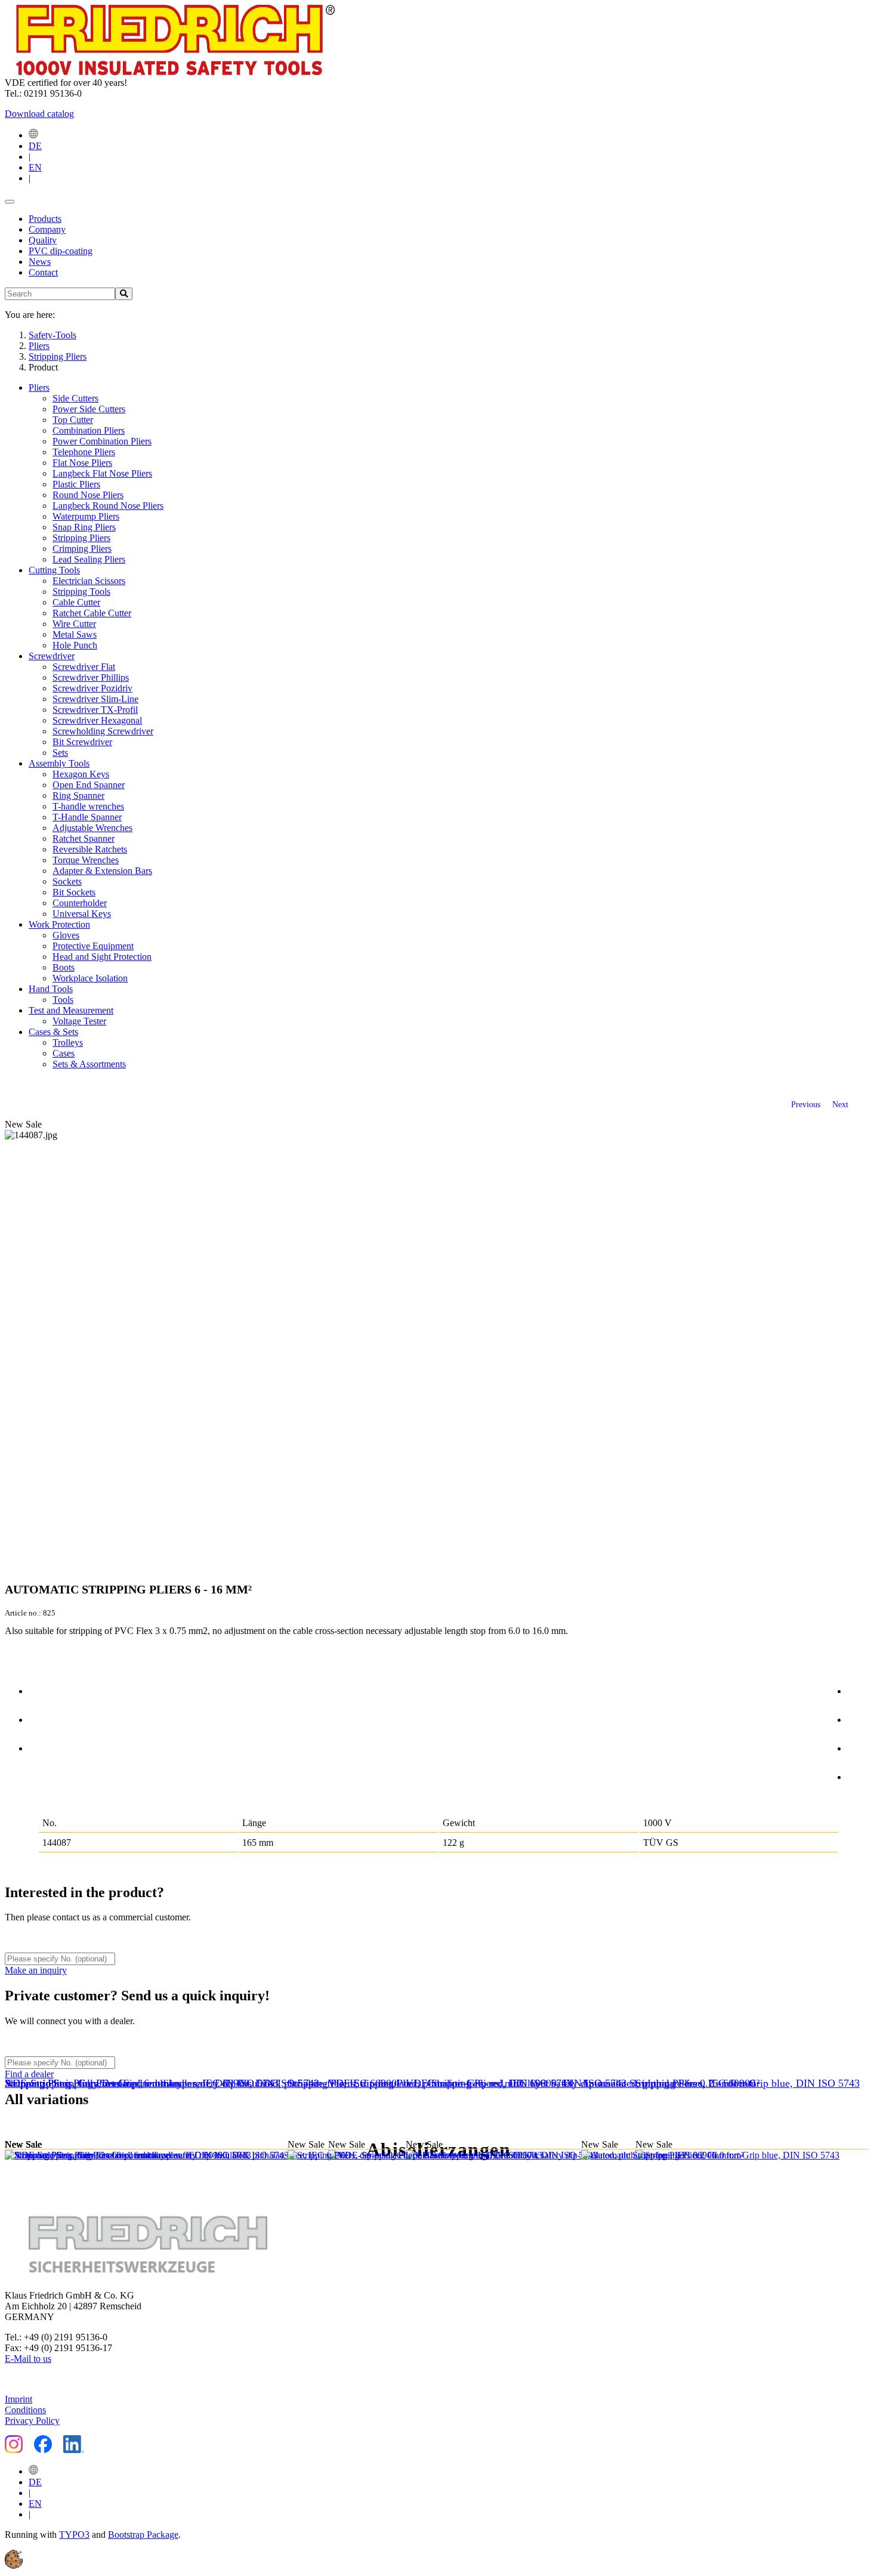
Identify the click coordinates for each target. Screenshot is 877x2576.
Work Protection (59, 924)
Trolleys (68, 1043)
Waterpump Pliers (86, 516)
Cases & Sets (53, 1032)
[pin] (41, 1689)
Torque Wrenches (86, 860)
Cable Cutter (76, 602)
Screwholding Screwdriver (103, 731)
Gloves (66, 935)
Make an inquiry (36, 1970)
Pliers (39, 387)
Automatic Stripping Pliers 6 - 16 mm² (88, 2083)
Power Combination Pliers (102, 441)
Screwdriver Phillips (91, 677)
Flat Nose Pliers (82, 463)
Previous (806, 1104)
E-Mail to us (28, 2359)
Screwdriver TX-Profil (95, 710)
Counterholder (80, 903)
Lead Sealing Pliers (89, 559)
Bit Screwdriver (82, 742)
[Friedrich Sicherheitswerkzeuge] (170, 72)
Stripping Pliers (81, 538)
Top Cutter (73, 420)
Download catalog (39, 114)
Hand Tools (51, 989)
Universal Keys (82, 914)
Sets (60, 753)
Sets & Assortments (89, 1064)
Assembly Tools (59, 763)
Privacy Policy (32, 2421)
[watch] (41, 1718)
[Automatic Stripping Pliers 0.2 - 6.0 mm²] (675, 2155)
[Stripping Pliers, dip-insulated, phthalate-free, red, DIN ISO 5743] (434, 2155)
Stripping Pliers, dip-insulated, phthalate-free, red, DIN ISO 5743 (430, 2083)
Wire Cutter (74, 624)
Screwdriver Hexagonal (97, 720)
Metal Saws (75, 634)
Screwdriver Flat (84, 667)
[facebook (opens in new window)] (860, 1689)
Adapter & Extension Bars (102, 871)
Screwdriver (52, 656)
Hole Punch (75, 645)
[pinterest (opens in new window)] (860, 1746)
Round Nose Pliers (88, 495)
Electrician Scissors (89, 581)
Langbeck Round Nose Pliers (108, 506)
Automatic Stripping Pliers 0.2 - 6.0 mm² (670, 2083)
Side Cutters (75, 398)
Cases (64, 1053)
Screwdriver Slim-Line (95, 699)
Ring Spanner (78, 796)
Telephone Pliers (84, 452)
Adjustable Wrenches (92, 828)
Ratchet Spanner (84, 838)
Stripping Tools (81, 592)
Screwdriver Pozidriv (92, 688)
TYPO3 (74, 2535)
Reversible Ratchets (90, 849)
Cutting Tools (54, 570)
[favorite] (41, 1746)
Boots (64, 967)
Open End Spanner (89, 785)
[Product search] (124, 294)
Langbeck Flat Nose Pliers (102, 473)
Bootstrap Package (143, 2535)
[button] (14, 2566)
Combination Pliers (89, 430)
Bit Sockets (74, 892)
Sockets (67, 881)
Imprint (18, 2399)
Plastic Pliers (76, 484)
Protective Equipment (93, 946)
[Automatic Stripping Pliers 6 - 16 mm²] (93, 2155)
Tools (63, 1000)
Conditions (25, 2410)
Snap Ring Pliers (84, 527)
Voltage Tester (79, 1021)
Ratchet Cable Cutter (92, 613)
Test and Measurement (71, 1010)
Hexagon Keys (81, 774)
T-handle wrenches (88, 806)
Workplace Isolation (90, 978)
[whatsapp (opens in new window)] (860, 1775)
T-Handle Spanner (87, 817)
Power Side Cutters (89, 409)
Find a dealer (29, 2074)
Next (840, 1104)
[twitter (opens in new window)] (860, 1718)
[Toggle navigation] (10, 202)
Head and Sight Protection (102, 957)
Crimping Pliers (82, 549)
